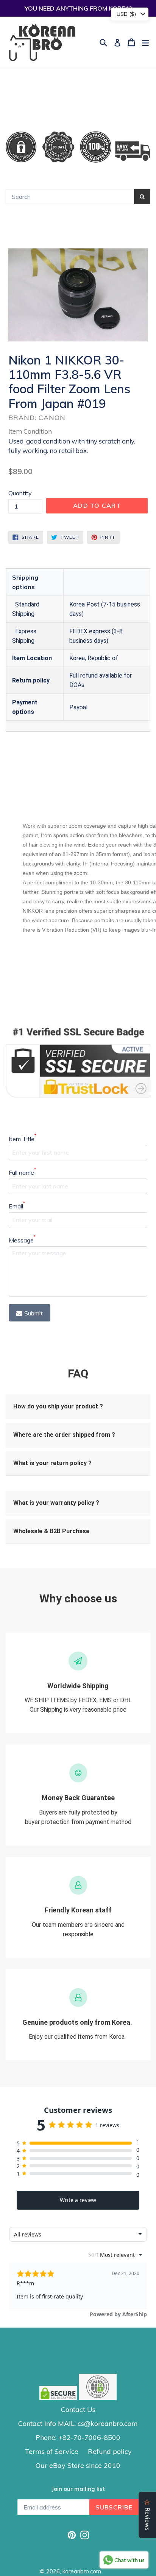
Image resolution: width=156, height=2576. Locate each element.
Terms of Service (51, 2451)
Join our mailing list (78, 2489)
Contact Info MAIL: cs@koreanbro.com (78, 2423)
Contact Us (78, 2409)
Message (22, 1240)
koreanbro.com (82, 2571)
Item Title (23, 1138)
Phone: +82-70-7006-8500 (78, 2437)
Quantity (20, 493)
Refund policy (110, 2451)
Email (17, 1206)
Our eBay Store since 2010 (78, 2465)
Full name (22, 1172)
